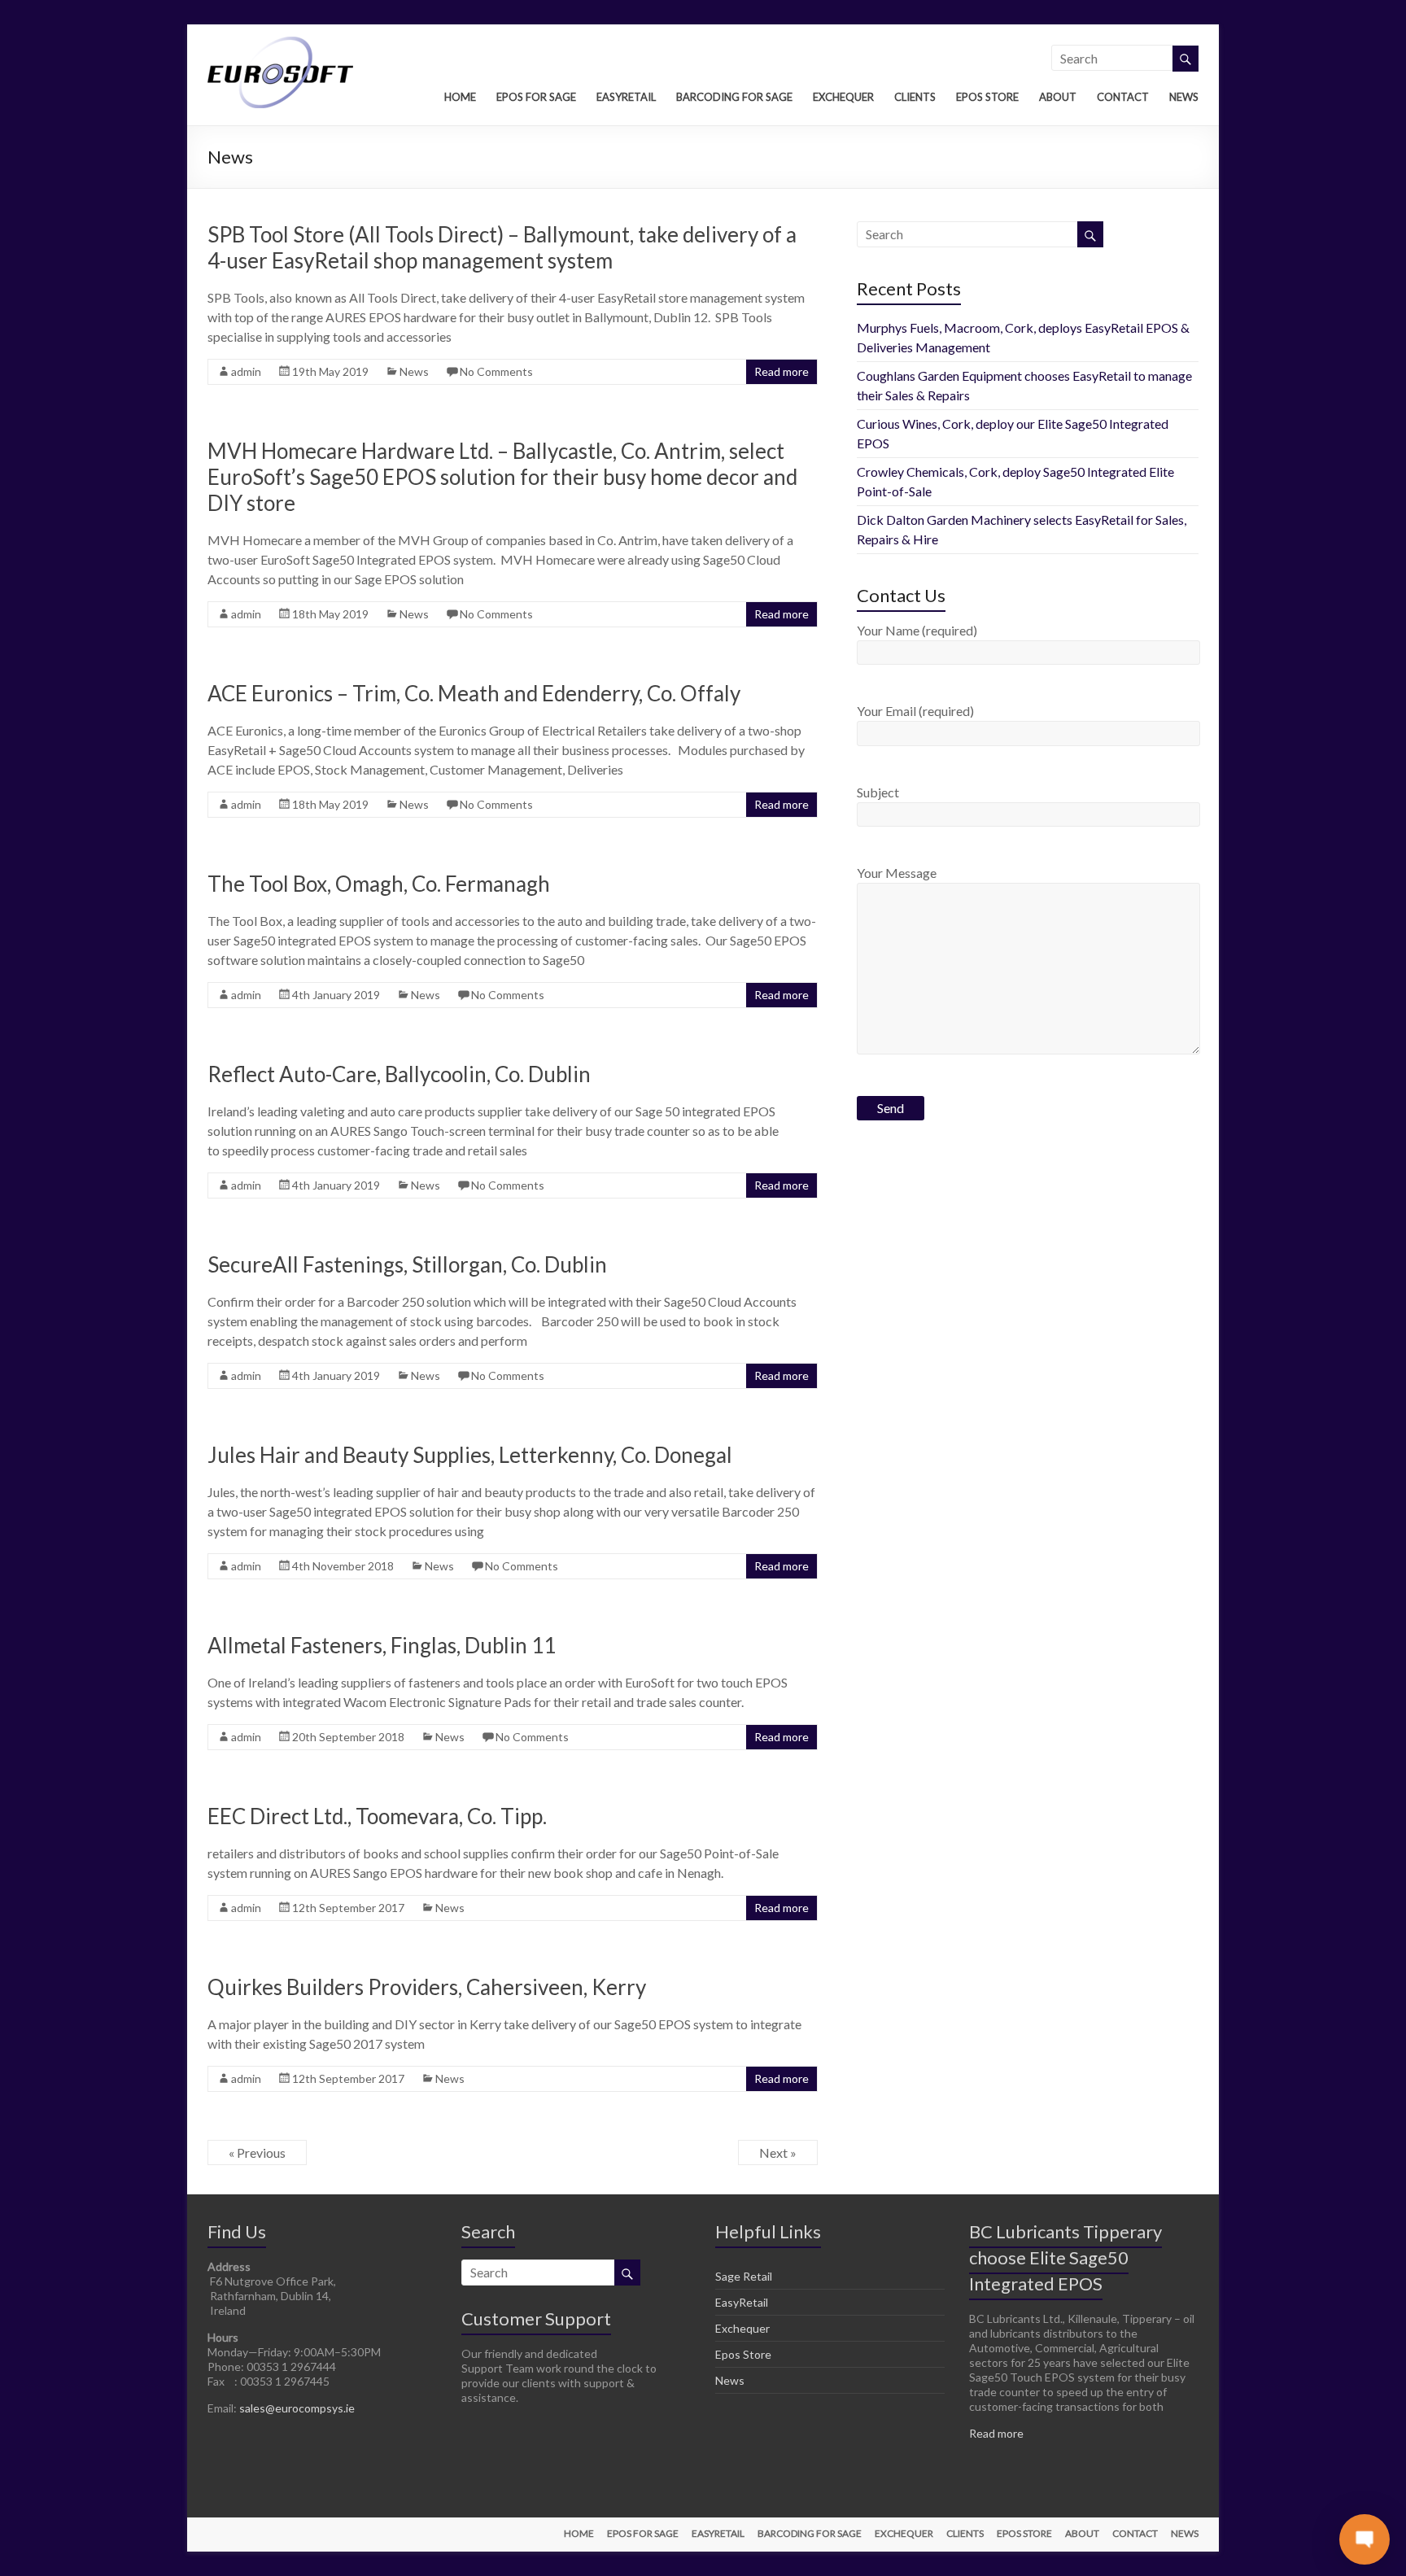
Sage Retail (744, 2276)
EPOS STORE (987, 97)
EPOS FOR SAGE (536, 97)
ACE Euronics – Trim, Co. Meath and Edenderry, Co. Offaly (474, 693)
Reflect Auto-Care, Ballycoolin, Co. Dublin (399, 1074)
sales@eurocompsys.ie (297, 2408)
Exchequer (742, 2328)
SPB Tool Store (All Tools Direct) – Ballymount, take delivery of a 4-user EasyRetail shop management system (502, 247)
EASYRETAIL (626, 97)
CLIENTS (915, 97)
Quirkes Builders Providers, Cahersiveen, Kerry (427, 1987)
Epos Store (743, 2354)
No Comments (496, 371)
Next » (778, 2152)
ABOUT (1058, 97)
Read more (782, 371)
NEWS (1184, 97)
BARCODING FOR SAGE (734, 97)
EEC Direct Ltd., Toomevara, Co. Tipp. (377, 1816)
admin (246, 371)
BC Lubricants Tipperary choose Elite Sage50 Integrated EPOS (1065, 2257)
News (414, 371)
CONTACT (1123, 97)
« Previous (257, 2152)
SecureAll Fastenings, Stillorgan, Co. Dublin (407, 1264)
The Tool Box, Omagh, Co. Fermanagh (379, 884)
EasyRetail (742, 2302)
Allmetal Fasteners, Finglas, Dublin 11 (382, 1645)
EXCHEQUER (843, 97)
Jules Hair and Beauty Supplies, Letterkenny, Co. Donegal (470, 1455)
